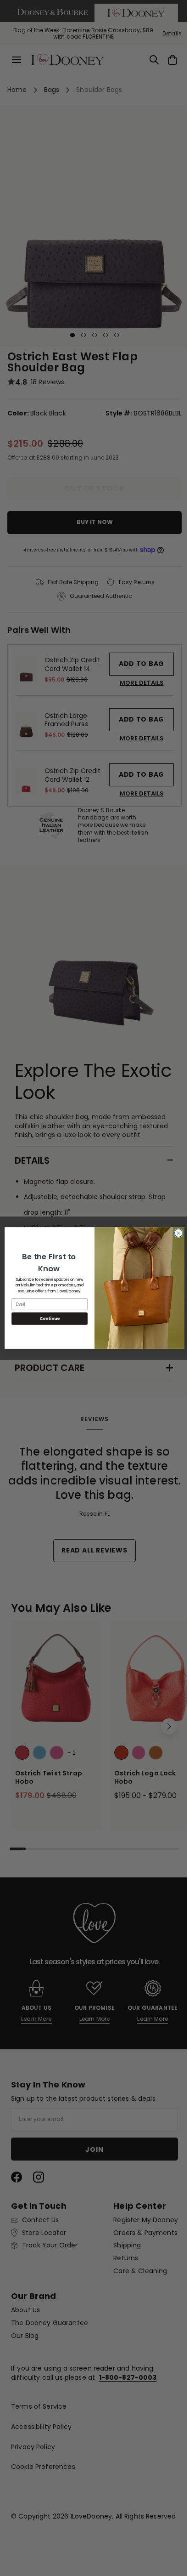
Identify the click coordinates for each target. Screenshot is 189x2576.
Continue (46, 1319)
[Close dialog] (175, 1233)
